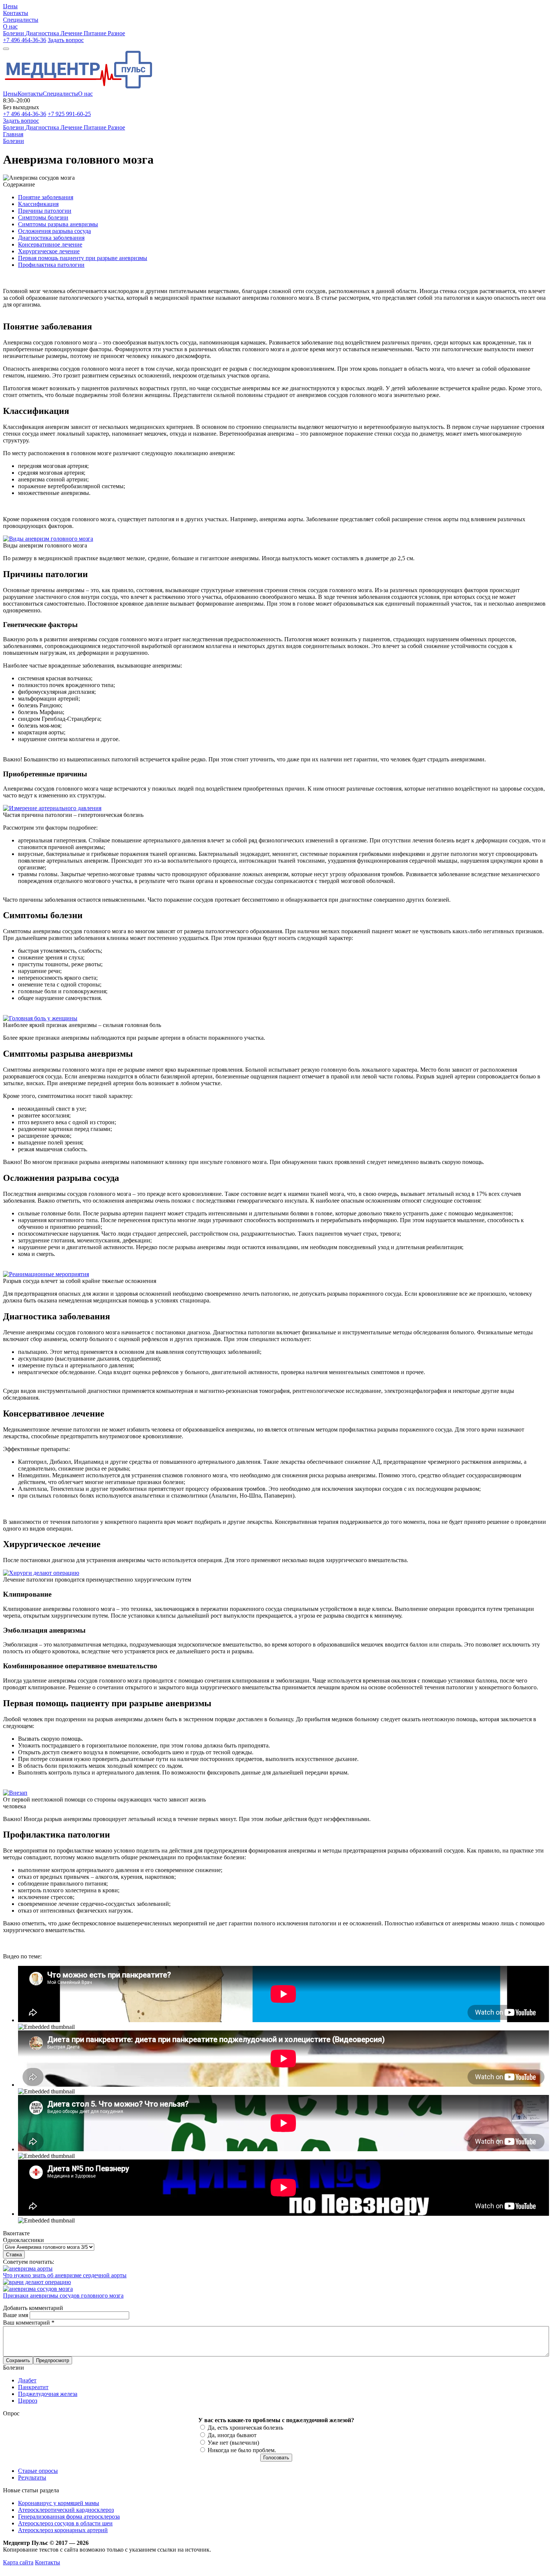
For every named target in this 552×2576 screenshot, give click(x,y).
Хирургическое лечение (49, 251)
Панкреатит (33, 2387)
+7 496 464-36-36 (25, 40)
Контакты (30, 94)
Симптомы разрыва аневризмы (58, 224)
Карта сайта (18, 2562)
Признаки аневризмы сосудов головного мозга (63, 2296)
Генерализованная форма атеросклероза (69, 2517)
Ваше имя (16, 2315)
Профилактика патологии (51, 265)
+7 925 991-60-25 (69, 114)
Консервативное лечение (50, 244)
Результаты (32, 2478)
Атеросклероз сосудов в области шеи (65, 2523)
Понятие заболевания (46, 197)
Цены (10, 94)
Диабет (27, 2380)
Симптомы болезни (43, 217)
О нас (85, 94)
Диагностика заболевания (51, 238)
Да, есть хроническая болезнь (245, 2428)
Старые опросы (38, 2471)
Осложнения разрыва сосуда (54, 231)
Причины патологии (45, 211)
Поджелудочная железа (48, 2394)
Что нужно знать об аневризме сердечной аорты (65, 2275)
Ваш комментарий (29, 2323)
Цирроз (28, 2401)
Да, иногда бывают (232, 2435)
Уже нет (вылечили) (233, 2443)
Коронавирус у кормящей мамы (59, 2503)
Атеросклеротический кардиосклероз (66, 2510)
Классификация (38, 204)
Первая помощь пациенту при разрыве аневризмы (83, 258)
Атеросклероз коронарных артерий (63, 2530)
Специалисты (60, 94)
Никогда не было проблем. (242, 2450)
